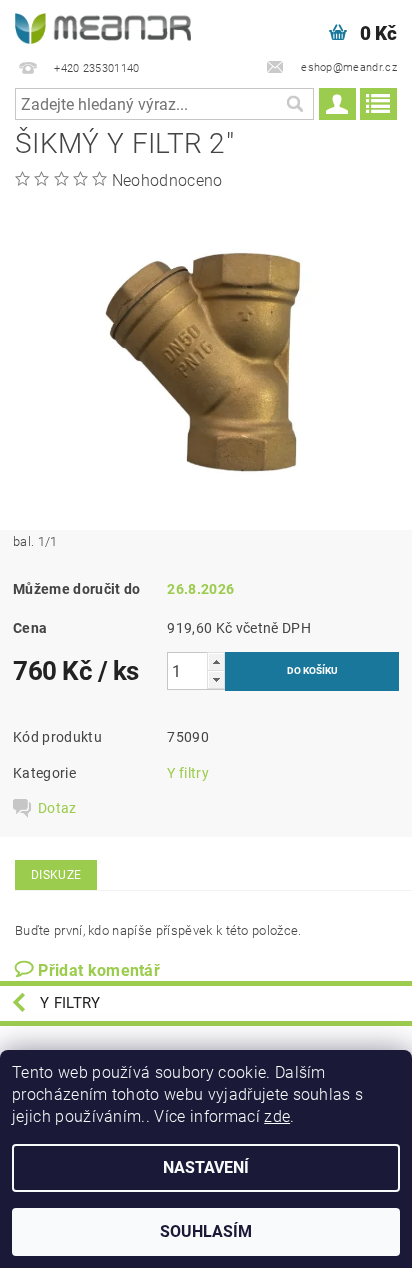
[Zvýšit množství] (216, 661)
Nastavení (206, 1167)
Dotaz (57, 808)
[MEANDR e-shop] (103, 26)
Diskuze (56, 875)
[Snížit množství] (216, 679)
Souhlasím (206, 1231)
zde (277, 1116)
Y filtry (188, 773)
